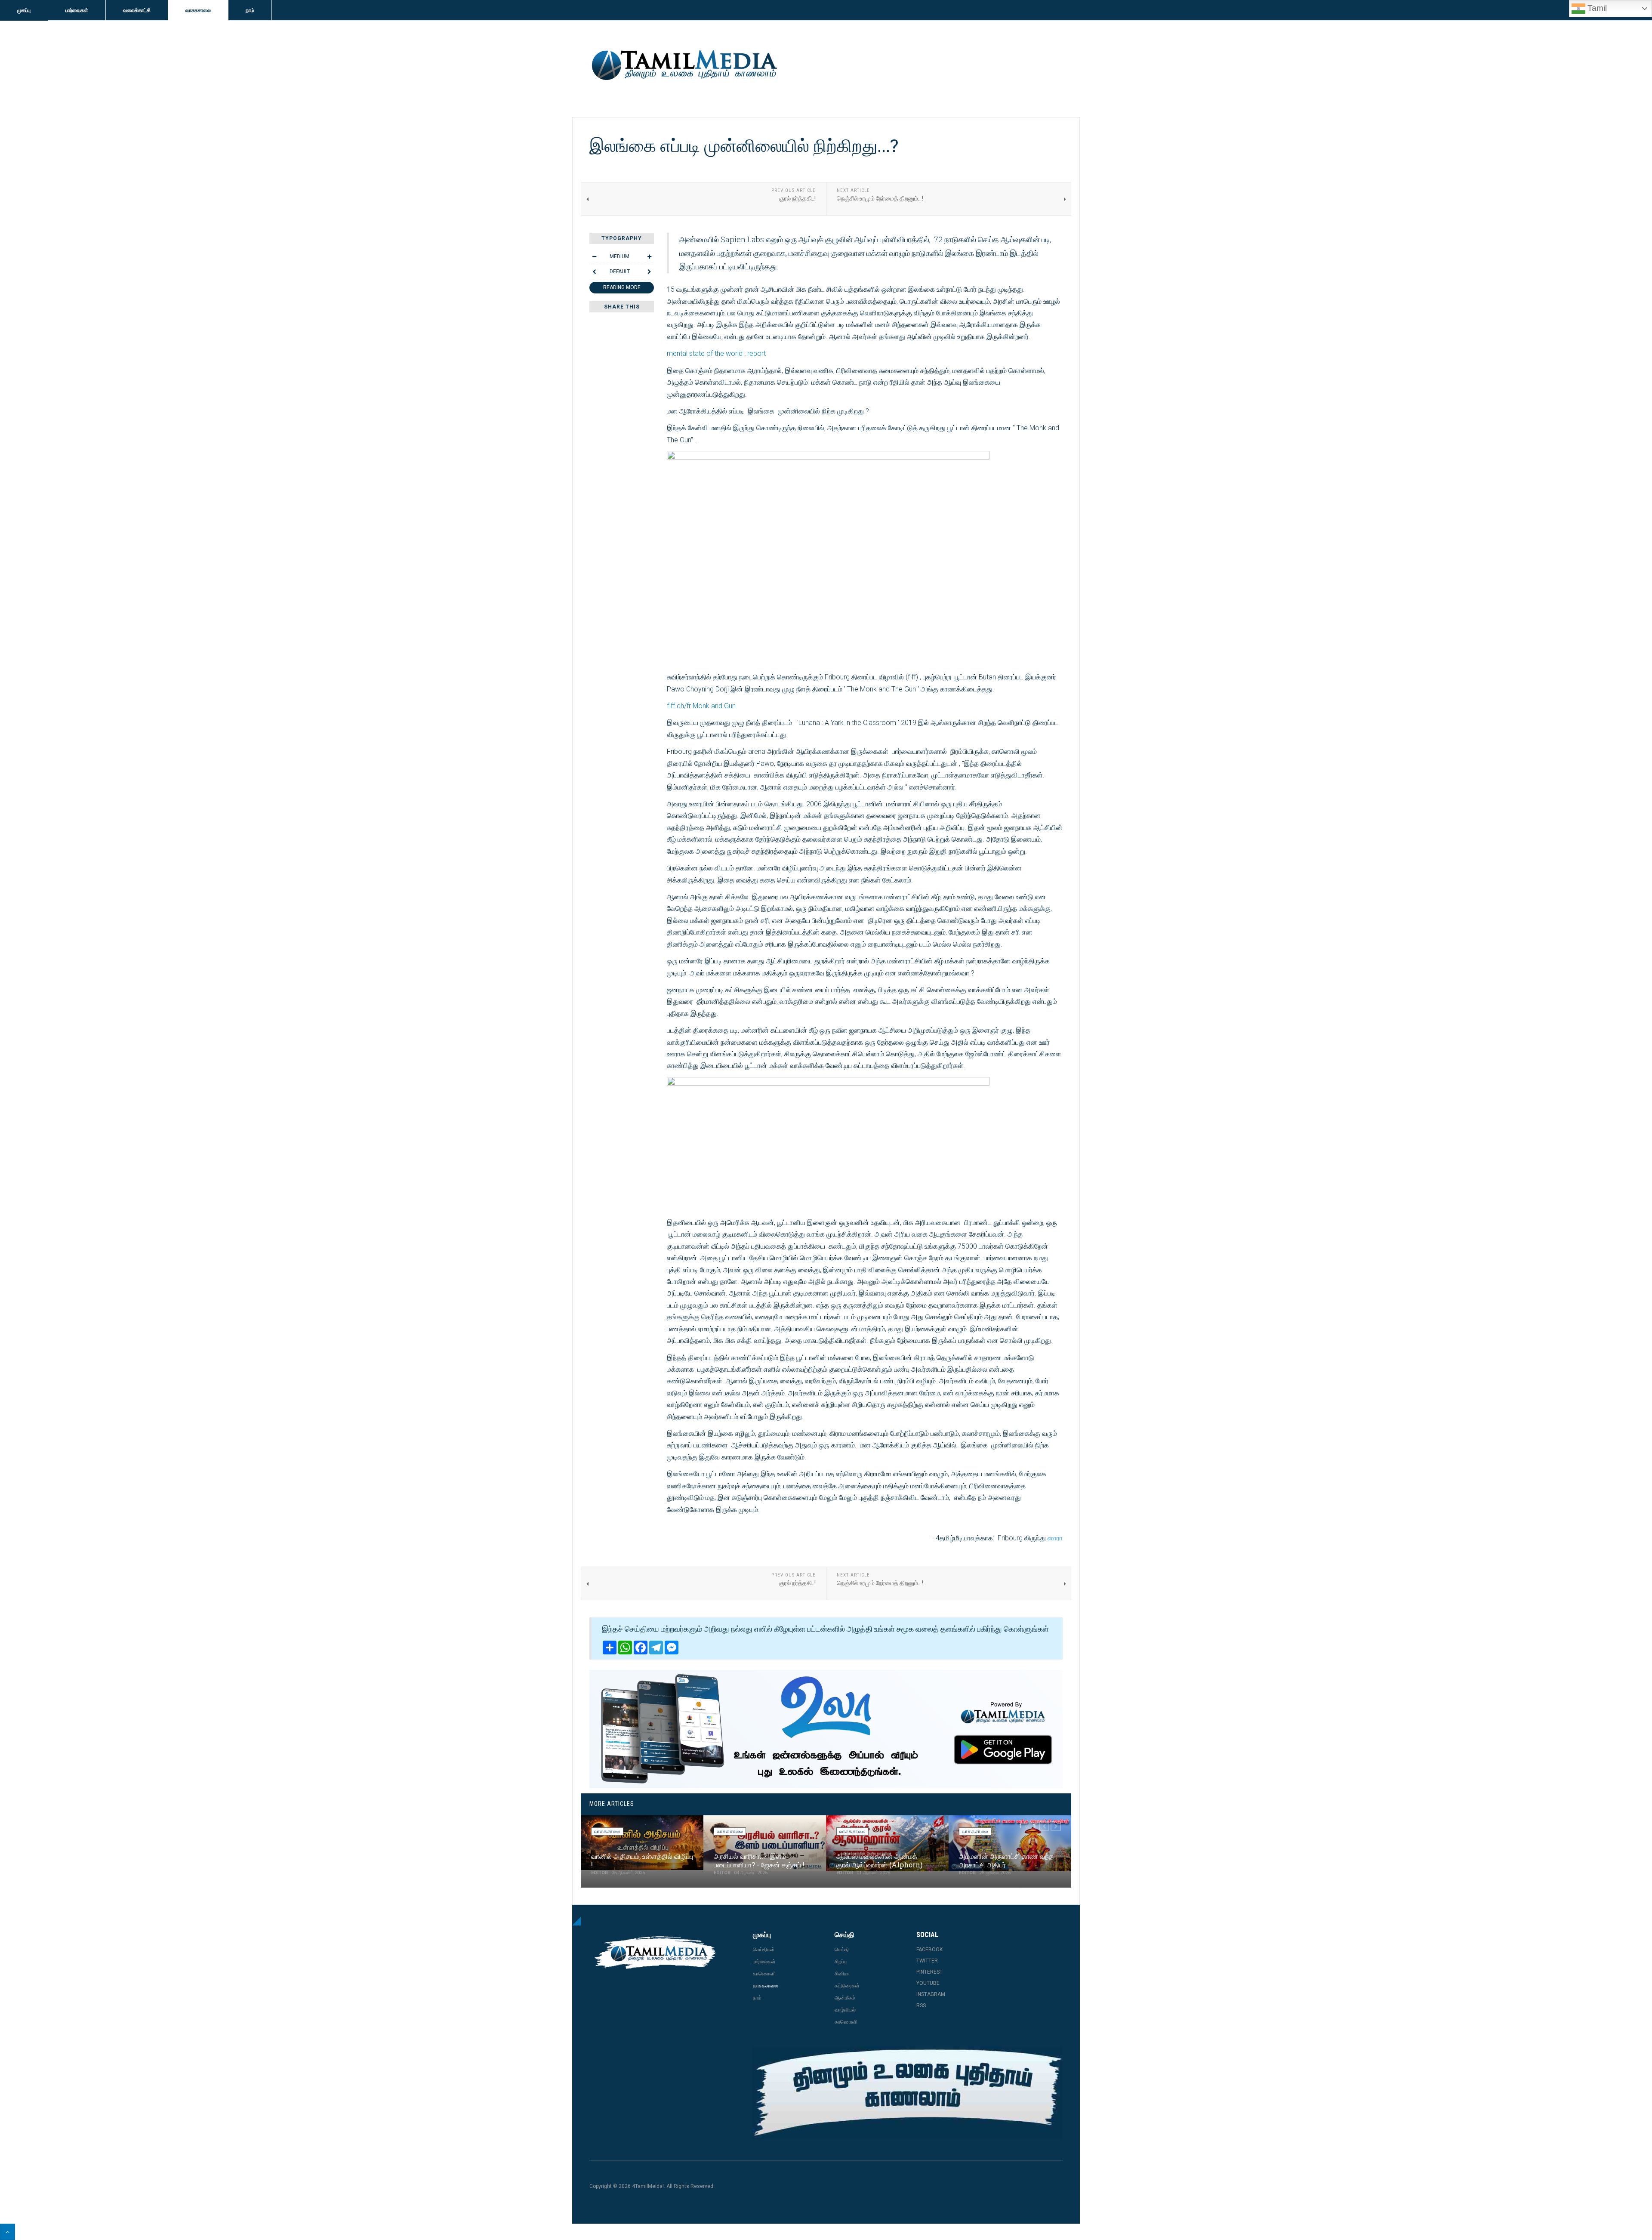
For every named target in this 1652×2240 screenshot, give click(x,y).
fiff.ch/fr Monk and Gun (701, 706)
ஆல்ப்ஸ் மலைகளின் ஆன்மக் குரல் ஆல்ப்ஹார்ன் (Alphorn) (879, 1860)
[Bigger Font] (649, 256)
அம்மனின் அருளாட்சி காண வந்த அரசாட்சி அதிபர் (1006, 1860)
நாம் (250, 10)
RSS (921, 2006)
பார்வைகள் (77, 10)
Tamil (1596, 8)
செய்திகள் (764, 1950)
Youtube (928, 1983)
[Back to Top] (8, 2232)
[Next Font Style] (649, 272)
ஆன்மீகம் (845, 1998)
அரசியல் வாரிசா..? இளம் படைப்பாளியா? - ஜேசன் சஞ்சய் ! (759, 1860)
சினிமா (842, 1974)
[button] (1044, 1826)
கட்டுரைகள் (847, 1986)
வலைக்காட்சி (137, 10)
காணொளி (764, 1974)
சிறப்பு (841, 1962)
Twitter (927, 1961)
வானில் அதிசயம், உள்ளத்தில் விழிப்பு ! (642, 1860)
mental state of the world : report (716, 353)
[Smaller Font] (594, 256)
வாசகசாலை (198, 10)
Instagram (931, 1994)
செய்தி (842, 1950)
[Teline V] (683, 66)
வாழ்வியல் (845, 2010)
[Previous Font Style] (594, 272)
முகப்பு (24, 10)
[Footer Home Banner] (908, 2093)
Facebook (929, 1950)
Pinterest (929, 1972)
